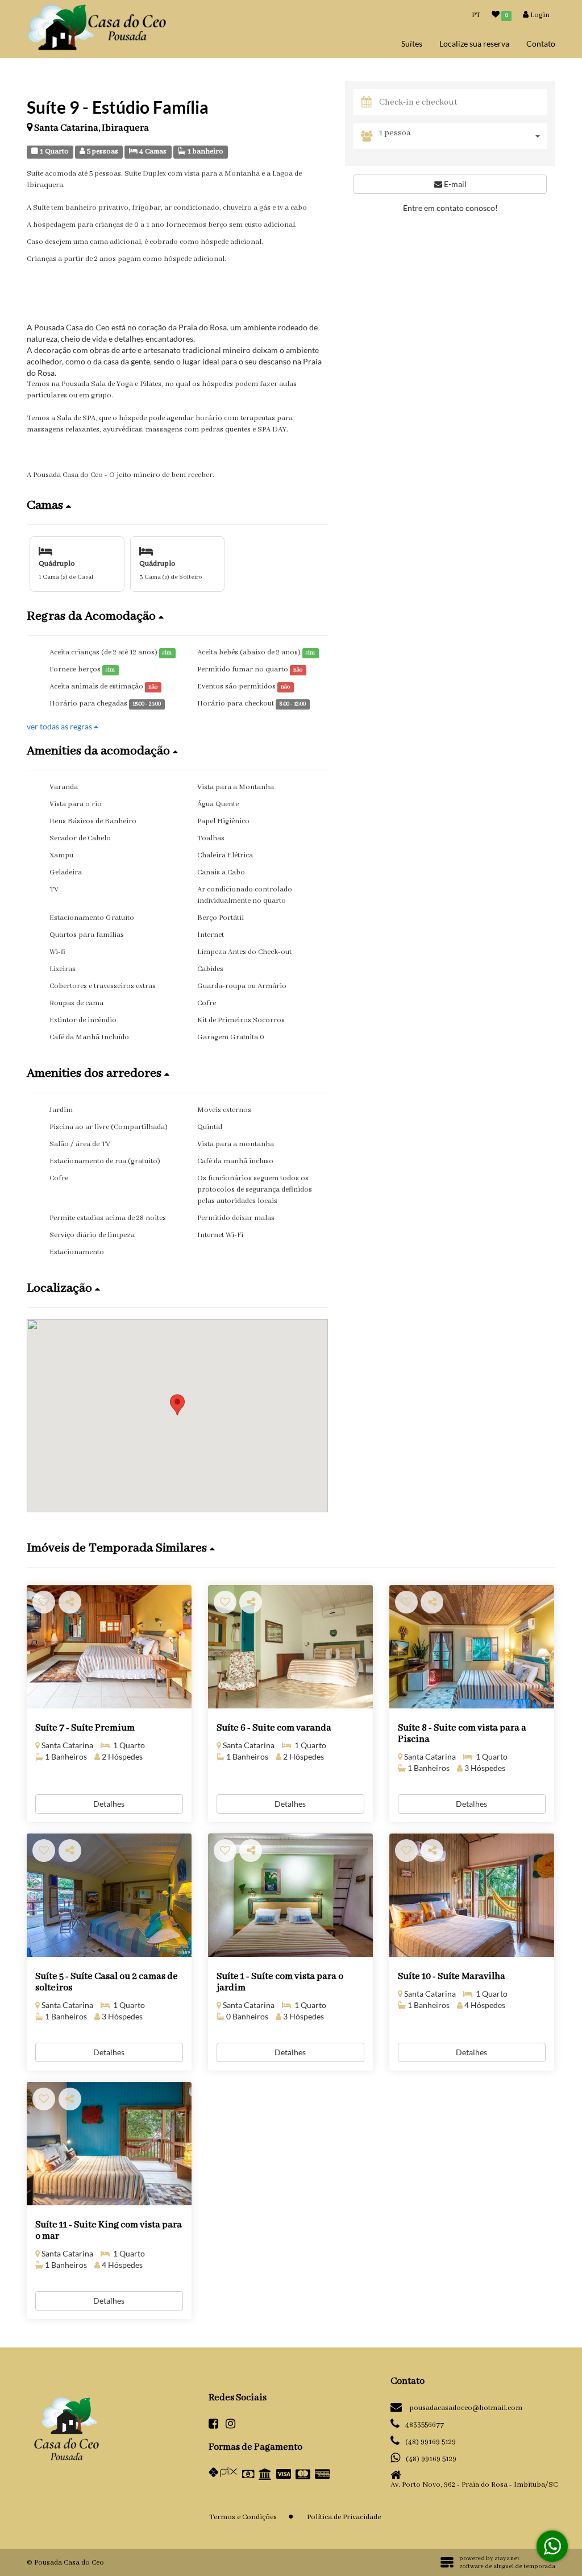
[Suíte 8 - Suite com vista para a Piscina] (472, 1647)
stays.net (507, 2558)
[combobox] (463, 136)
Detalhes (109, 1804)
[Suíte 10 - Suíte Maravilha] (472, 1895)
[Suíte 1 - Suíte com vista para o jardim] (290, 1895)
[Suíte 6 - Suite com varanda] (290, 1647)
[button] (177, 505)
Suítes (412, 43)
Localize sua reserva (474, 43)
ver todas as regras (60, 726)
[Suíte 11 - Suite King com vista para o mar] (109, 2144)
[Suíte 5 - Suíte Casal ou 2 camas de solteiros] (109, 1895)
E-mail (454, 184)
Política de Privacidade (344, 2517)
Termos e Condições (243, 2517)
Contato (541, 43)
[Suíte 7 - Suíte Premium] (109, 1647)
